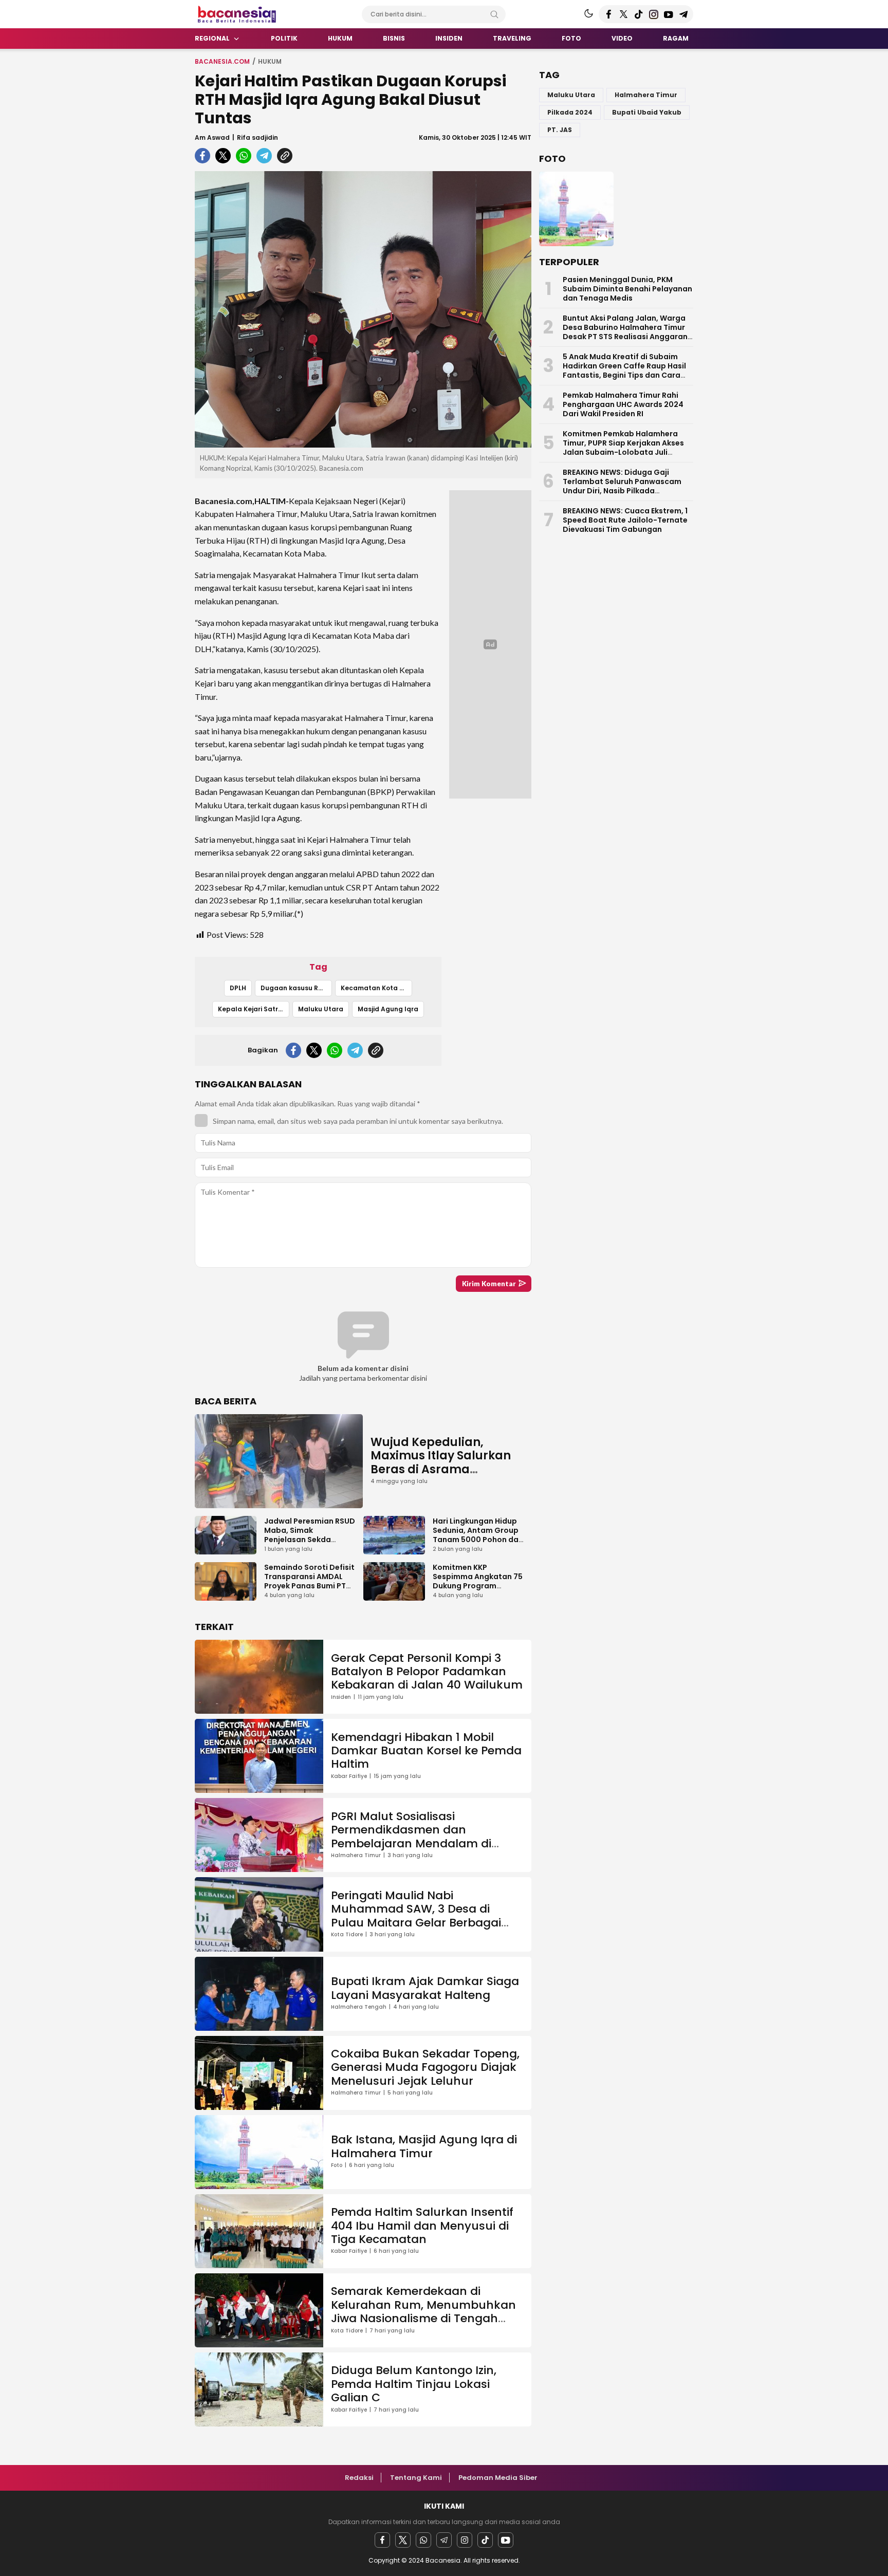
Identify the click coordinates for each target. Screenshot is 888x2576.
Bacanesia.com (222, 61)
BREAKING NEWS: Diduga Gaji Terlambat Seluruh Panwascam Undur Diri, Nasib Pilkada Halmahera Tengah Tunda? (622, 486)
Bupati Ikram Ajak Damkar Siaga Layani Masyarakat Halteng (425, 1988)
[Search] (494, 14)
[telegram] (264, 156)
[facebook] (202, 156)
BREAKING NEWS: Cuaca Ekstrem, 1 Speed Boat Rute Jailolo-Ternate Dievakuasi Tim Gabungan (625, 520)
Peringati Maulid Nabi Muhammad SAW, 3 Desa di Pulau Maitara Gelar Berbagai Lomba (416, 1916)
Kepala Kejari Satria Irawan (254, 1009)
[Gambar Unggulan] (363, 309)
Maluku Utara (321, 1009)
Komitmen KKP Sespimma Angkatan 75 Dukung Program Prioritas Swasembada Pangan (478, 1586)
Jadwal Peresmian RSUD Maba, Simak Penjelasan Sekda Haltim (310, 1535)
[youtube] (506, 2540)
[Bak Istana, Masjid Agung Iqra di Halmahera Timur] (576, 209)
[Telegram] (444, 2540)
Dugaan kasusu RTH (294, 988)
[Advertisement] (146, 208)
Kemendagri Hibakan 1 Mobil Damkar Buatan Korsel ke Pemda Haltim (426, 1751)
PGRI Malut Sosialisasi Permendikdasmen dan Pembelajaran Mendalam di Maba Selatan (411, 1837)
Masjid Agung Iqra (388, 1009)
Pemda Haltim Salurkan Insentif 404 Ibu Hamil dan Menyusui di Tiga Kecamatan (422, 2226)
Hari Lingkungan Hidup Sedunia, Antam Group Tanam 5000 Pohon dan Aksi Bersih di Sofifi (478, 1535)
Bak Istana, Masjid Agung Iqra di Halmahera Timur (424, 2146)
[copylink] (285, 156)
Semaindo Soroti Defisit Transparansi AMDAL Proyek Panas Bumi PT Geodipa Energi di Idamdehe (309, 1586)
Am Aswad (212, 137)
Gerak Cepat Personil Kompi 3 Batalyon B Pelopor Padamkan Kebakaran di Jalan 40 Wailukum (427, 1672)
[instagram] (465, 2540)
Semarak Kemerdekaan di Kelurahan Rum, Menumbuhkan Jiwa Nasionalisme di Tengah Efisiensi (423, 2311)
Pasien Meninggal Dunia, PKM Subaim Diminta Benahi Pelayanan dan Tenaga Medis (627, 289)
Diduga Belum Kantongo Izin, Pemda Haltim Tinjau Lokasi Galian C (414, 2384)
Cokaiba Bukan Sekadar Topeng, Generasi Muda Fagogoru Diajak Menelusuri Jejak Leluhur (425, 2067)
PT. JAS (560, 130)
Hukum (270, 61)
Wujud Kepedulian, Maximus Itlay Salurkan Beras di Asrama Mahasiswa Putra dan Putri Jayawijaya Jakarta (445, 1469)
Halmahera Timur (646, 95)
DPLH (238, 988)
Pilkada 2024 (570, 112)
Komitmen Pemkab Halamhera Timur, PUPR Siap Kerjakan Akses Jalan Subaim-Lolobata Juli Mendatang (623, 448)
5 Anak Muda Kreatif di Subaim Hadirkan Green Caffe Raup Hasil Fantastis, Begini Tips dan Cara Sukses (624, 370)
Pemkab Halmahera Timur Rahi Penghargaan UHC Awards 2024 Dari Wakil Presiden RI (623, 404)
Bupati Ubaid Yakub (647, 112)
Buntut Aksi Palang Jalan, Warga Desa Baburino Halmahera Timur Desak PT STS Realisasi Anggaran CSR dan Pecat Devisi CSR (625, 332)
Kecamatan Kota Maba (376, 988)
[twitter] (223, 156)
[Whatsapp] (423, 2540)
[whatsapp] (244, 156)
